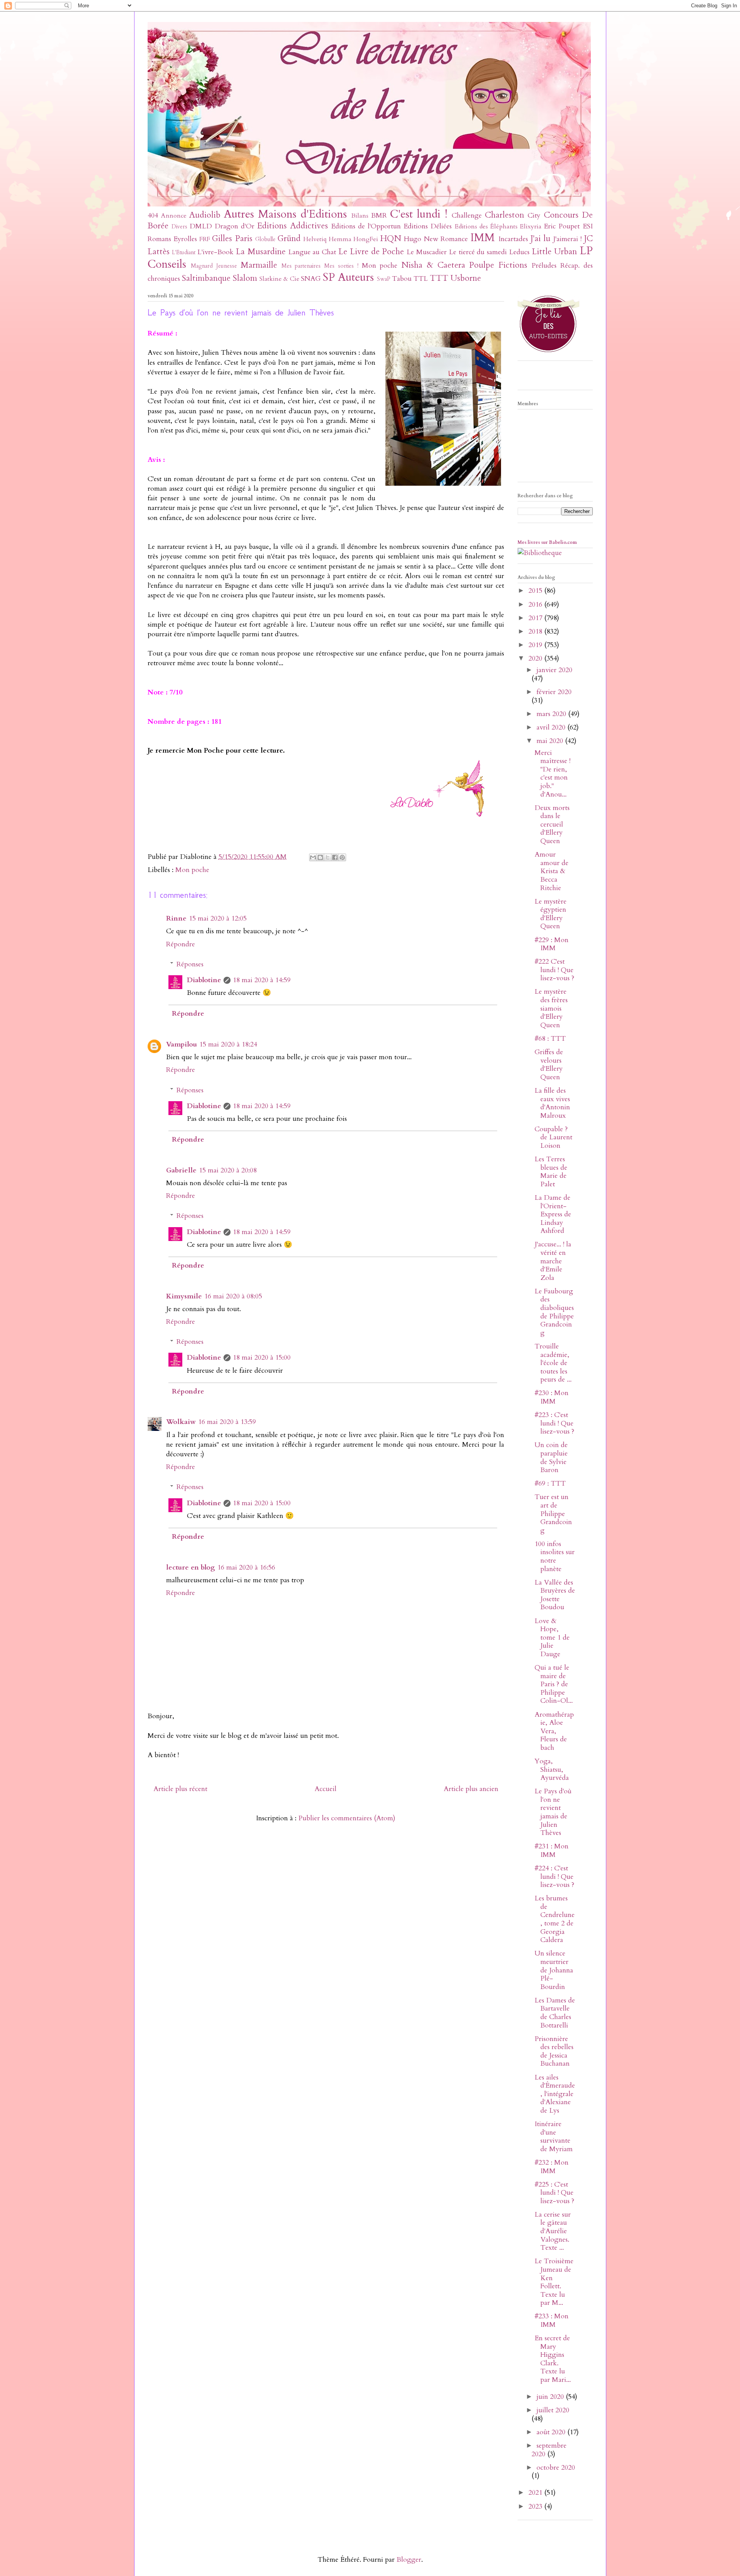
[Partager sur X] (328, 857)
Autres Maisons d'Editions (285, 214)
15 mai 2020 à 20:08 (228, 1170)
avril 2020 (552, 727)
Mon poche (380, 266)
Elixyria (531, 226)
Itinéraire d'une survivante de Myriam (554, 2137)
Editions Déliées (428, 226)
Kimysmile (184, 1296)
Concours (561, 215)
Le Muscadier (427, 252)
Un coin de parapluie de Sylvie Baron (551, 1457)
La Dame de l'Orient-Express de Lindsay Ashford (553, 1214)
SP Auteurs (348, 277)
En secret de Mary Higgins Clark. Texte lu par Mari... (553, 2359)
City (534, 216)
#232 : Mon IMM (552, 2167)
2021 (536, 2493)
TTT (439, 278)
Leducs (519, 252)
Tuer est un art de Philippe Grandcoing (553, 1514)
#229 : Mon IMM (552, 944)
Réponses (190, 964)
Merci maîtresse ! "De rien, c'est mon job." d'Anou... (552, 774)
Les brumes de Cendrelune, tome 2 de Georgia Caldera (555, 1919)
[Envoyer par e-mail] (313, 857)
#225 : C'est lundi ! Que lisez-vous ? (554, 2193)
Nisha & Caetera (433, 265)
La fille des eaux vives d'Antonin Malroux (552, 1103)
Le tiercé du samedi (478, 252)
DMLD (201, 226)
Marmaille (259, 265)
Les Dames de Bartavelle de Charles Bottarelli (555, 2013)
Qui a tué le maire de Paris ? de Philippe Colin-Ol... (554, 1684)
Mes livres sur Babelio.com (547, 542)
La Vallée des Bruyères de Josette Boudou (555, 1595)
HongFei (366, 239)
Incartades (513, 239)
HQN (391, 239)
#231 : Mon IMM (552, 1851)
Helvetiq (315, 239)
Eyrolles (185, 239)
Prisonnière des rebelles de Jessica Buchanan (554, 2051)
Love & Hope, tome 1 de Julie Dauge (552, 1638)
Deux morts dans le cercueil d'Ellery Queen (552, 824)
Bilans (360, 216)
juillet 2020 (553, 2410)
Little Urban (554, 252)
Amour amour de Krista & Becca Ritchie (552, 871)
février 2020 (554, 692)
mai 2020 (551, 741)
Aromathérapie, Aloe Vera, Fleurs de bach (554, 1731)
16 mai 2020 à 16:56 (246, 1567)
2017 (536, 618)
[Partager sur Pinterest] (342, 857)
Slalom (245, 278)
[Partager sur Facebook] (335, 857)
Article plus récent (180, 1789)
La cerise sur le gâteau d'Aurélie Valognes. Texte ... (553, 2231)
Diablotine (204, 980)
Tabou (402, 279)
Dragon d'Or (235, 226)
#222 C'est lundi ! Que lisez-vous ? (554, 970)
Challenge (467, 216)
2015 (536, 591)
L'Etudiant (184, 252)
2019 (536, 645)
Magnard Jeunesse (214, 266)
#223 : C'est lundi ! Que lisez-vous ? (554, 1423)
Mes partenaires (301, 266)
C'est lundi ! (419, 214)
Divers (179, 227)
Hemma (340, 239)
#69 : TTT (550, 1483)
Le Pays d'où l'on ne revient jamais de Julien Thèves (553, 1812)
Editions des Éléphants (486, 226)
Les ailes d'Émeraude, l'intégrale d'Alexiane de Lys (555, 2094)
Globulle (265, 239)
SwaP (384, 279)
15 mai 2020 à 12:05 (218, 918)
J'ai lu (541, 239)
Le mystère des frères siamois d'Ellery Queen (551, 1008)
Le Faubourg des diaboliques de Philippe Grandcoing (554, 1312)
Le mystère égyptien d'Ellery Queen (551, 914)
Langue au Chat (312, 252)
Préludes (544, 266)
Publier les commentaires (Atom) (347, 1818)
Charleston (505, 215)
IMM (483, 237)
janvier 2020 (554, 670)
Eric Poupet (562, 226)
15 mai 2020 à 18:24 (228, 1044)
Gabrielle (181, 1170)
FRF (205, 239)
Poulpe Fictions (498, 265)
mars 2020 (552, 714)
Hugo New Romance (436, 239)
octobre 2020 (556, 2468)
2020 (536, 658)
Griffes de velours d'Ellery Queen (549, 1065)
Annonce (174, 216)
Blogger (409, 2560)
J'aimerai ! (567, 239)
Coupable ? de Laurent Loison (553, 1137)
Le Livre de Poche (371, 252)
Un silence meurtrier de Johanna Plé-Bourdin (554, 1970)
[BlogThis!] (320, 857)
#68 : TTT (550, 1039)
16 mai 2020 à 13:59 (227, 1422)
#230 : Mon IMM (552, 1397)
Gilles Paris (232, 239)
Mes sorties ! (341, 266)
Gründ (289, 239)
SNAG (311, 279)
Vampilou (182, 1044)
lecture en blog (191, 1567)
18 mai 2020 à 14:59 (262, 980)
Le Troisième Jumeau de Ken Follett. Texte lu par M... (554, 2282)
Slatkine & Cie (279, 279)
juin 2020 (551, 2397)
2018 (536, 631)
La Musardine (261, 252)
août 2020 (552, 2432)
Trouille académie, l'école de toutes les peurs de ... (553, 1363)
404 (153, 216)
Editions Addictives (292, 226)
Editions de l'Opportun (366, 226)
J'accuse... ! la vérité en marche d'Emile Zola (553, 1261)
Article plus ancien (471, 1789)
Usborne (466, 278)
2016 (536, 605)
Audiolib (205, 215)
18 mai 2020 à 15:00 (262, 1358)
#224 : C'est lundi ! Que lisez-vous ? (554, 1877)
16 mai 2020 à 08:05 (233, 1296)
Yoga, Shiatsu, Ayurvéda (552, 1769)
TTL (421, 279)
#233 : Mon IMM (552, 2320)
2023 (536, 2506)
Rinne (176, 918)
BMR (379, 216)
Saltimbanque (206, 278)
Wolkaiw (181, 1422)
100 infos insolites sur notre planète (555, 1556)
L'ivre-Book (215, 252)
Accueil (325, 1789)
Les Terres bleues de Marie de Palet (551, 1172)
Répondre (181, 944)
